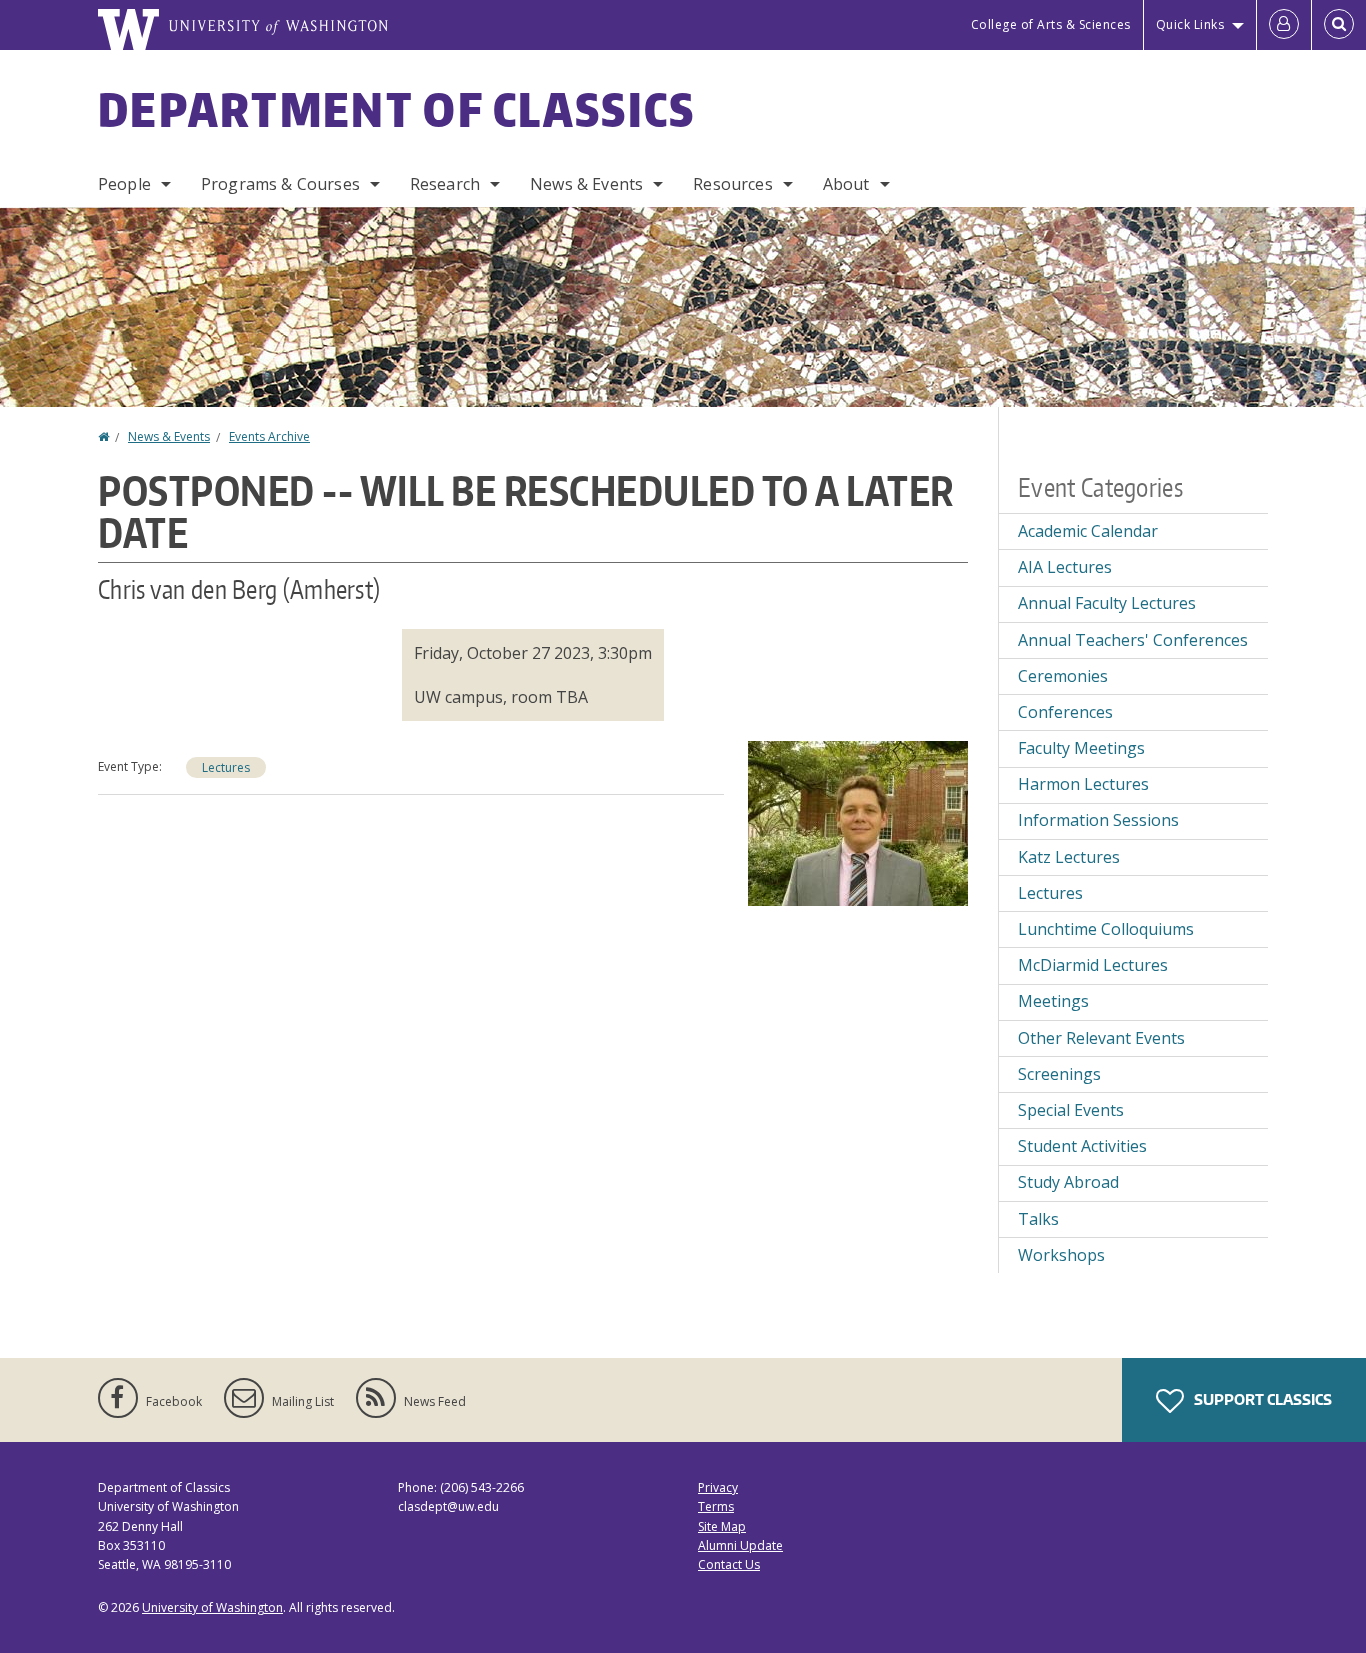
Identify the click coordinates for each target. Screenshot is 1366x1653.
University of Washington (212, 1607)
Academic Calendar (1088, 531)
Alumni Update (740, 1545)
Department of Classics (397, 109)
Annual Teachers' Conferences (1133, 640)
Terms (716, 1506)
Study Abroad (1068, 1182)
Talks (1038, 1219)
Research (445, 184)
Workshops (1061, 1255)
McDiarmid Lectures (1093, 965)
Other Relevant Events (1101, 1038)
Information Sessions (1098, 820)
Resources (732, 184)
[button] (858, 821)
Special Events (1071, 1110)
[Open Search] (1339, 25)
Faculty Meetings (1081, 748)
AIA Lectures (1065, 567)
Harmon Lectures (1083, 784)
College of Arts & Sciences (1051, 24)
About (846, 184)
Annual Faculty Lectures (1107, 603)
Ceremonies (1063, 676)
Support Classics (1261, 1399)
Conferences (1065, 712)
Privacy (718, 1487)
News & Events (586, 184)
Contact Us (729, 1564)
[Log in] (1284, 25)
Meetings (1053, 1001)
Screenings (1059, 1074)
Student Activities (1082, 1146)
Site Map (722, 1526)
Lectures (226, 767)
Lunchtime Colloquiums (1106, 929)
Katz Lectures (1069, 857)
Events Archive (269, 436)
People (124, 184)
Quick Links (1190, 24)
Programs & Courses (280, 184)
